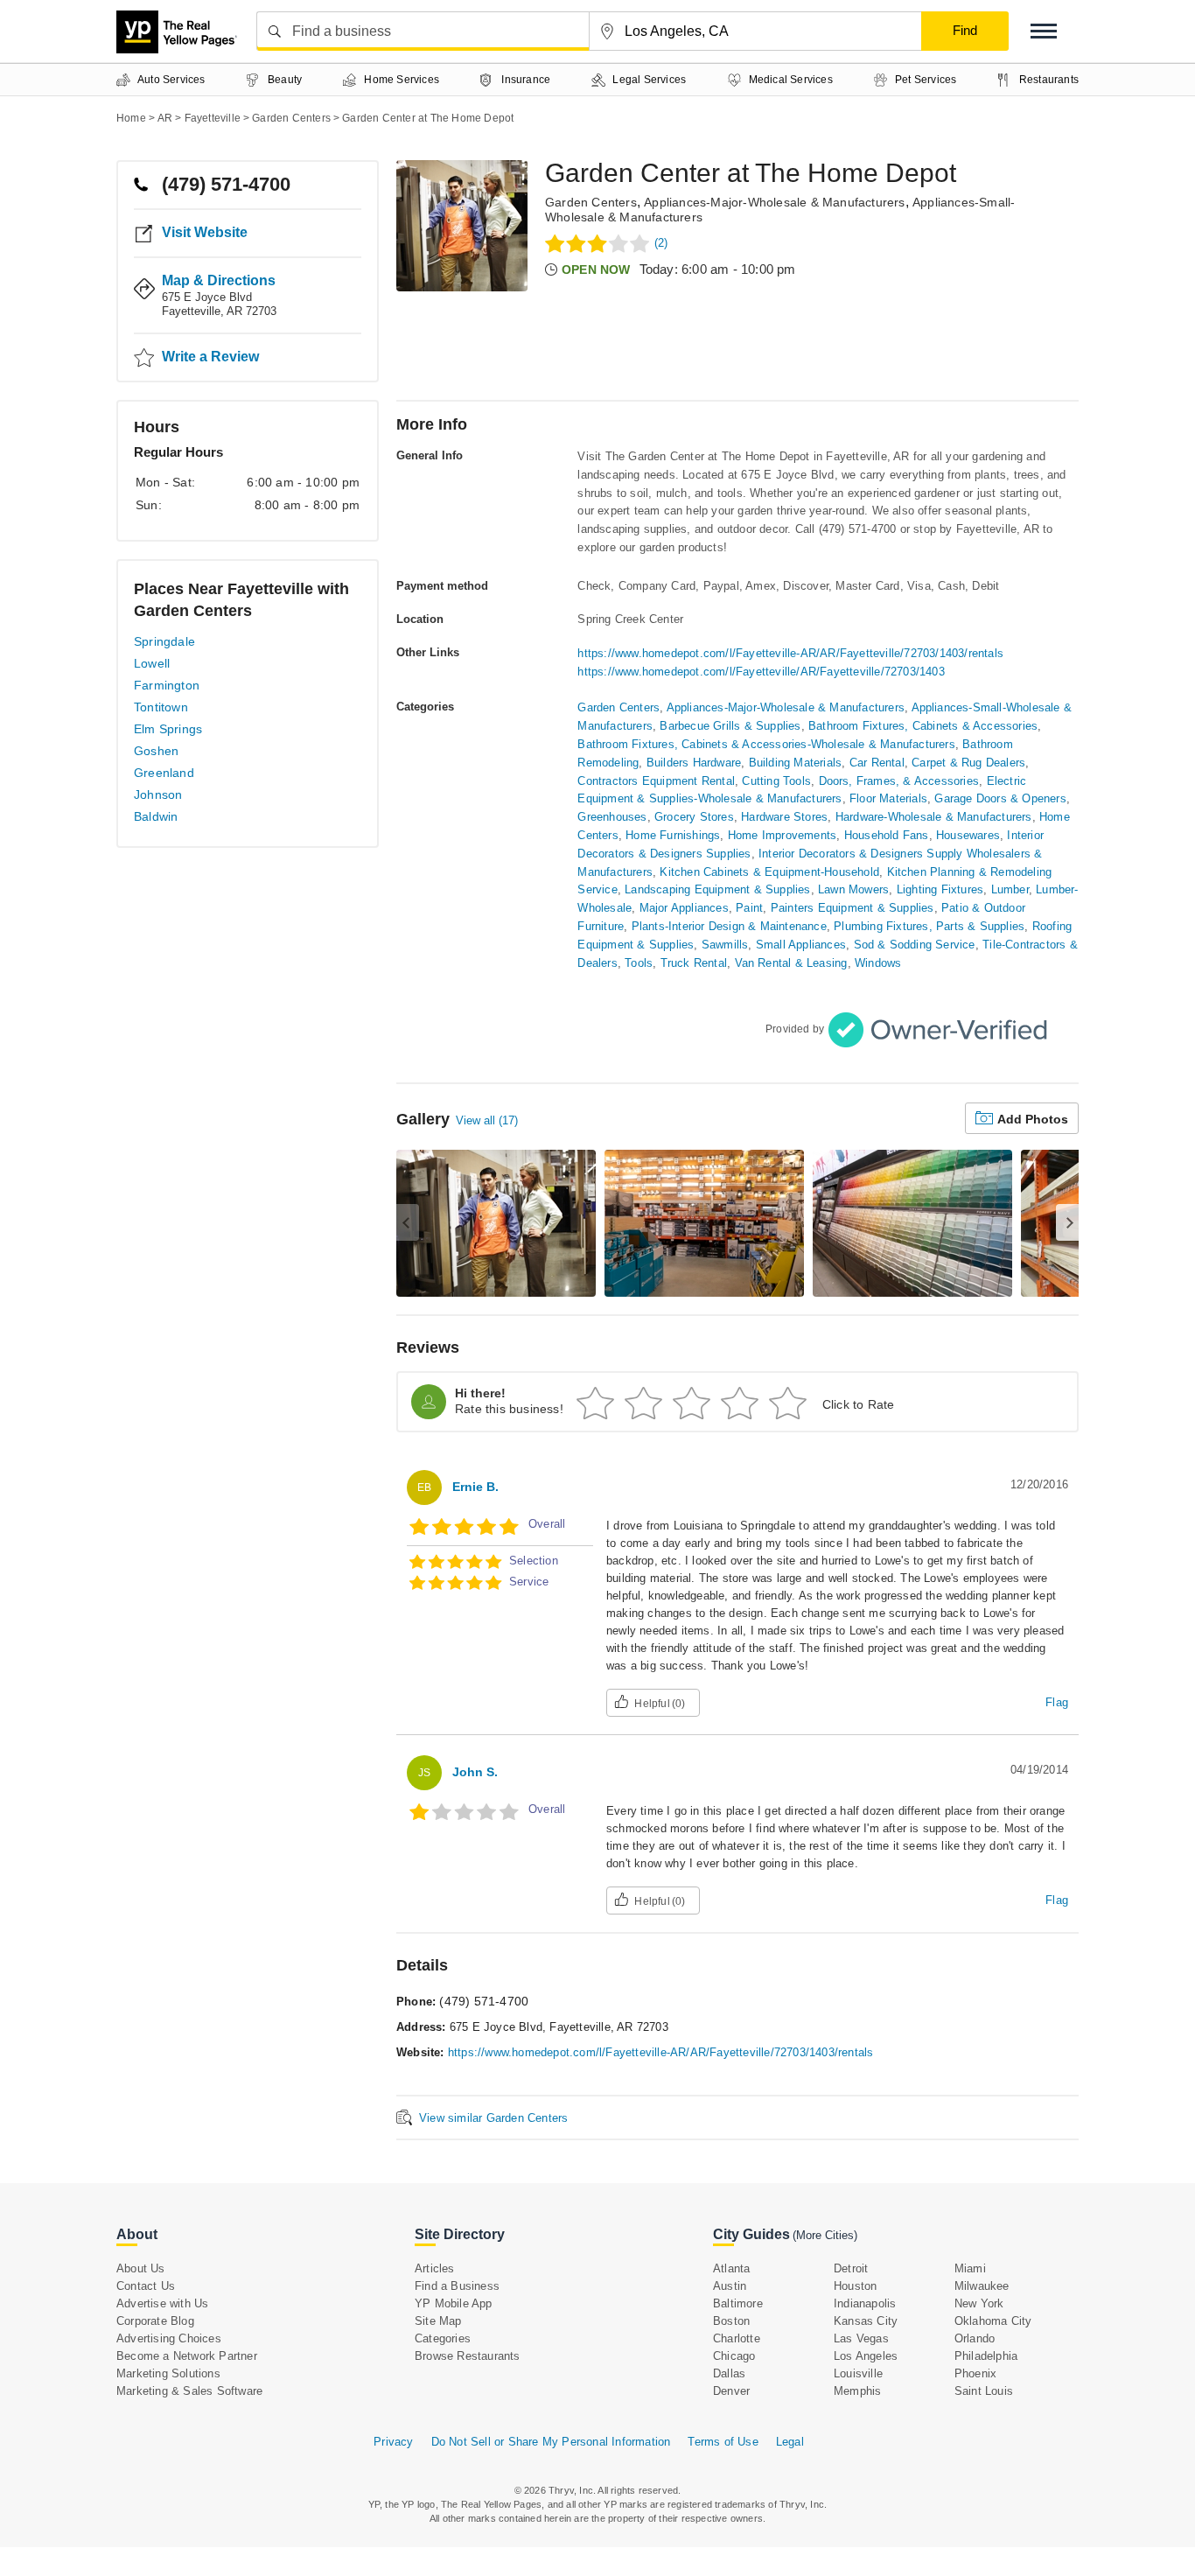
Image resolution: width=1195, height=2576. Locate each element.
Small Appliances (801, 945)
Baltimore (738, 2303)
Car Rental (877, 763)
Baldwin (156, 816)
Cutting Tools (776, 781)
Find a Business (457, 2286)
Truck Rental (694, 963)
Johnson (158, 794)
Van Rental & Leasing (791, 963)
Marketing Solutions (168, 2373)
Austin (730, 2286)
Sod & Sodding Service (915, 945)
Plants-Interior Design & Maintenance (729, 926)
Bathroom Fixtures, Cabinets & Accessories (923, 726)
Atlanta (731, 2268)
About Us (141, 2268)
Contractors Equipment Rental (656, 781)
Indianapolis (865, 2303)
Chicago (734, 2356)
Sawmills (725, 945)
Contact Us (146, 2286)
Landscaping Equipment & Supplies (717, 889)
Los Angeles (866, 2356)
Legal (790, 2442)
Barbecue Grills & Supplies (730, 726)
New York (979, 2303)
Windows (878, 963)
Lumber (1010, 889)
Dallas (729, 2373)
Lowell (152, 663)
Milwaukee (982, 2286)
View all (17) (487, 1120)
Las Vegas (861, 2338)
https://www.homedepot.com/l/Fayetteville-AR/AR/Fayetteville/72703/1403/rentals (790, 653)
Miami (970, 2268)
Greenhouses (612, 817)
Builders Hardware (694, 763)
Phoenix (975, 2373)
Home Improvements (782, 835)
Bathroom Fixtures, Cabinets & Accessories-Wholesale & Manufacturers (766, 744)
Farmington (167, 685)
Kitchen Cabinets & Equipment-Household (769, 872)
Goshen (156, 751)
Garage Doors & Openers (1000, 798)
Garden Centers (591, 202)
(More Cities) (825, 2235)
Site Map (438, 2321)
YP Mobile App (454, 2303)
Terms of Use (723, 2442)
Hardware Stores (784, 817)
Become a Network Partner (187, 2356)
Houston (855, 2286)
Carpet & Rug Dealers (968, 763)
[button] (1044, 31)
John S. (475, 1772)
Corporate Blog (155, 2321)
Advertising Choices (169, 2338)
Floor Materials (888, 798)
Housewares (968, 835)
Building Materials (796, 763)
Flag (1057, 1702)
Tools (639, 963)
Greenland (164, 773)
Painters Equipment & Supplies (853, 908)
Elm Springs (168, 729)
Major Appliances (684, 908)
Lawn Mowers (853, 889)
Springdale (164, 641)
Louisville (858, 2373)
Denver (731, 2391)
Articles (435, 2268)
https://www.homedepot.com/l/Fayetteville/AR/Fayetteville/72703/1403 (761, 672)
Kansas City (866, 2321)
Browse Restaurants (468, 2356)
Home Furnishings (673, 835)
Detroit (851, 2268)
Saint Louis (984, 2391)
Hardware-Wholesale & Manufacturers (934, 817)
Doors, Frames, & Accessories (899, 781)
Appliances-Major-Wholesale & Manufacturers (774, 202)
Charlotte (737, 2338)
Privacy (393, 2442)
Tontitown (161, 707)
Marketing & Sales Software (189, 2391)
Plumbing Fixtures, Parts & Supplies (929, 926)
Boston (731, 2321)
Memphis (857, 2391)
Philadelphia (986, 2356)
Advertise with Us (162, 2303)
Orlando (975, 2338)
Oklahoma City (993, 2321)
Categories (443, 2338)
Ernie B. (475, 1487)
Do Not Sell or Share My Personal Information (551, 2442)
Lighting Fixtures (940, 889)
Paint (749, 908)
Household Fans (887, 835)
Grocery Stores (694, 817)
